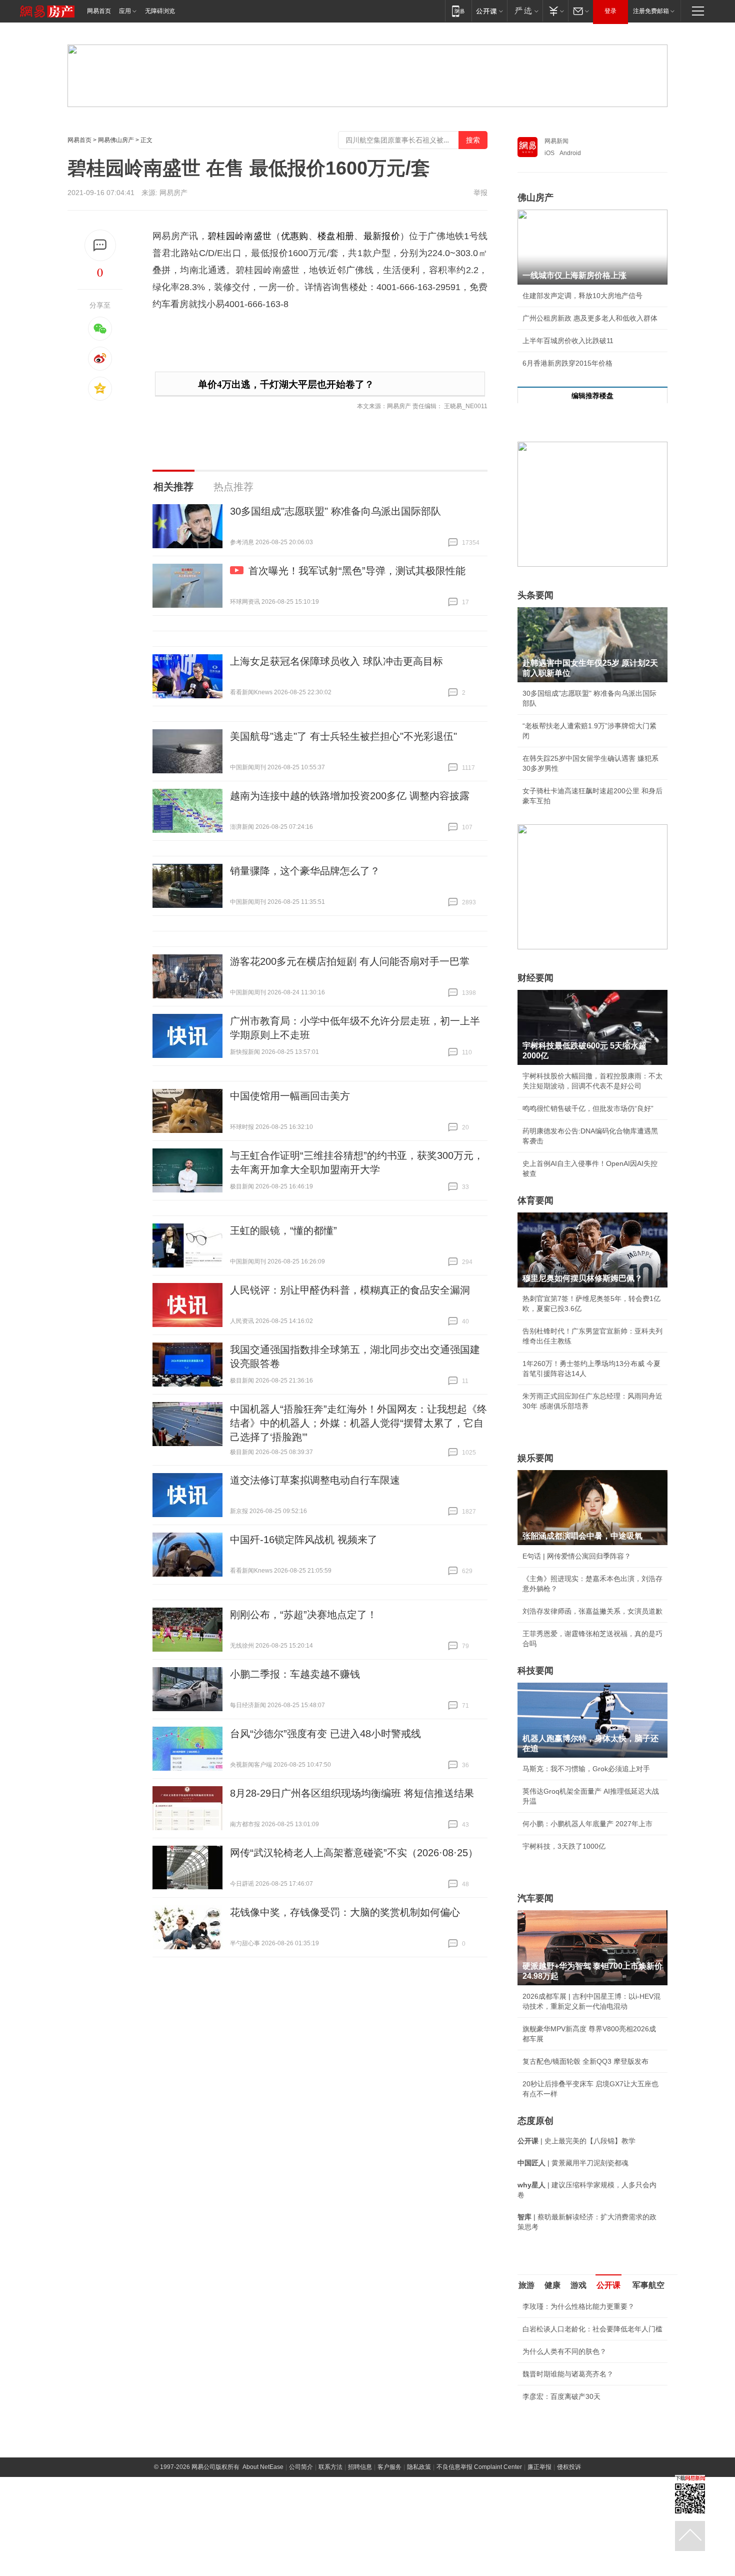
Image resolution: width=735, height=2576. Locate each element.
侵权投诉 (569, 2467)
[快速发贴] (100, 245)
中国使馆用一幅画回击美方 (290, 1096)
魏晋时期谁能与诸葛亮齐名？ (568, 2374)
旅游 (526, 2285)
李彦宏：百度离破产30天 (561, 2396)
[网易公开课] (489, 11)
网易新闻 (556, 141)
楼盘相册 (336, 236)
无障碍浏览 (160, 11)
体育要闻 (535, 1200)
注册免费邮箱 (651, 11)
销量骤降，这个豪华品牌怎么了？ (305, 871)
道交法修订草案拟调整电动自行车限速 (315, 1480)
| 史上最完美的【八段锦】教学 (576, 2141)
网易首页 (99, 11)
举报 (480, 193)
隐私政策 (419, 2467)
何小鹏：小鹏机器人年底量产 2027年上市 (587, 1824)
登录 (610, 11)
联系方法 (330, 2467)
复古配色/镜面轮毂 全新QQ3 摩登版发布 (585, 2061)
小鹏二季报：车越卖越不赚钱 (295, 1674)
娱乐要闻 (535, 1458)
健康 (552, 2285)
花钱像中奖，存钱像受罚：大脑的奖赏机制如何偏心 (345, 1912)
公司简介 (301, 2467)
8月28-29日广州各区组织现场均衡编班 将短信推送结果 (352, 1793)
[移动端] (458, 11)
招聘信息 (360, 2467)
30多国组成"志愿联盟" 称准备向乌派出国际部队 (335, 511)
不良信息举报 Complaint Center (479, 2467)
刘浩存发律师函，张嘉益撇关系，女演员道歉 (592, 1611)
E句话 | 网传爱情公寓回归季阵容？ (577, 1556)
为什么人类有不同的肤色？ (564, 2351)
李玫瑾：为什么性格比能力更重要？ (578, 2306)
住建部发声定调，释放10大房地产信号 (582, 296)
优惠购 (295, 236)
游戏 (578, 2285)
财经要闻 (535, 978)
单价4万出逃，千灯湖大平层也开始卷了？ (286, 384)
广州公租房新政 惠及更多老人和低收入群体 (590, 318)
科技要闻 (535, 1671)
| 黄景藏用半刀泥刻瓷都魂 (573, 2163)
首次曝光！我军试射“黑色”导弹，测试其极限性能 (357, 571)
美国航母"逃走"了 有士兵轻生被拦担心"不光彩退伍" (343, 736)
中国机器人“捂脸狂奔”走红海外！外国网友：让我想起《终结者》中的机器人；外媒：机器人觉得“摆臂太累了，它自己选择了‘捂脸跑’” (358, 1423)
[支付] (555, 11)
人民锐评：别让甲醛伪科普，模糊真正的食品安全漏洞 (350, 1290)
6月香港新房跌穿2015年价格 (567, 363)
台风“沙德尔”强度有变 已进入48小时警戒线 (325, 1734)
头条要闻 (535, 595)
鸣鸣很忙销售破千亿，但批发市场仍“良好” (588, 1108)
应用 (125, 11)
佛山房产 (535, 198)
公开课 (608, 2285)
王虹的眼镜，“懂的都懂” (283, 1230)
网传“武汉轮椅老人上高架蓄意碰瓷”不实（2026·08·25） (354, 1853)
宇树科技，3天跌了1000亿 (564, 1846)
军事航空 (648, 2285)
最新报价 (382, 236)
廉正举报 (539, 2467)
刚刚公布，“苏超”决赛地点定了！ (303, 1615)
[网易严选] (525, 11)
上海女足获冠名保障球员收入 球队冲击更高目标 (336, 661)
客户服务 (389, 2467)
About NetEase (263, 2467)
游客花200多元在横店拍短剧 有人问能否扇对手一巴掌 (350, 961)
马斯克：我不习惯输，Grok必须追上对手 (586, 1769)
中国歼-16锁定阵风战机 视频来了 (304, 1540)
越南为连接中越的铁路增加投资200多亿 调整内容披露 (350, 796)
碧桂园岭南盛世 (239, 236)
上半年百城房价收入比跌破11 (568, 341)
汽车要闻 (535, 1898)
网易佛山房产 (116, 140)
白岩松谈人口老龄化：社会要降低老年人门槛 (592, 2329)
